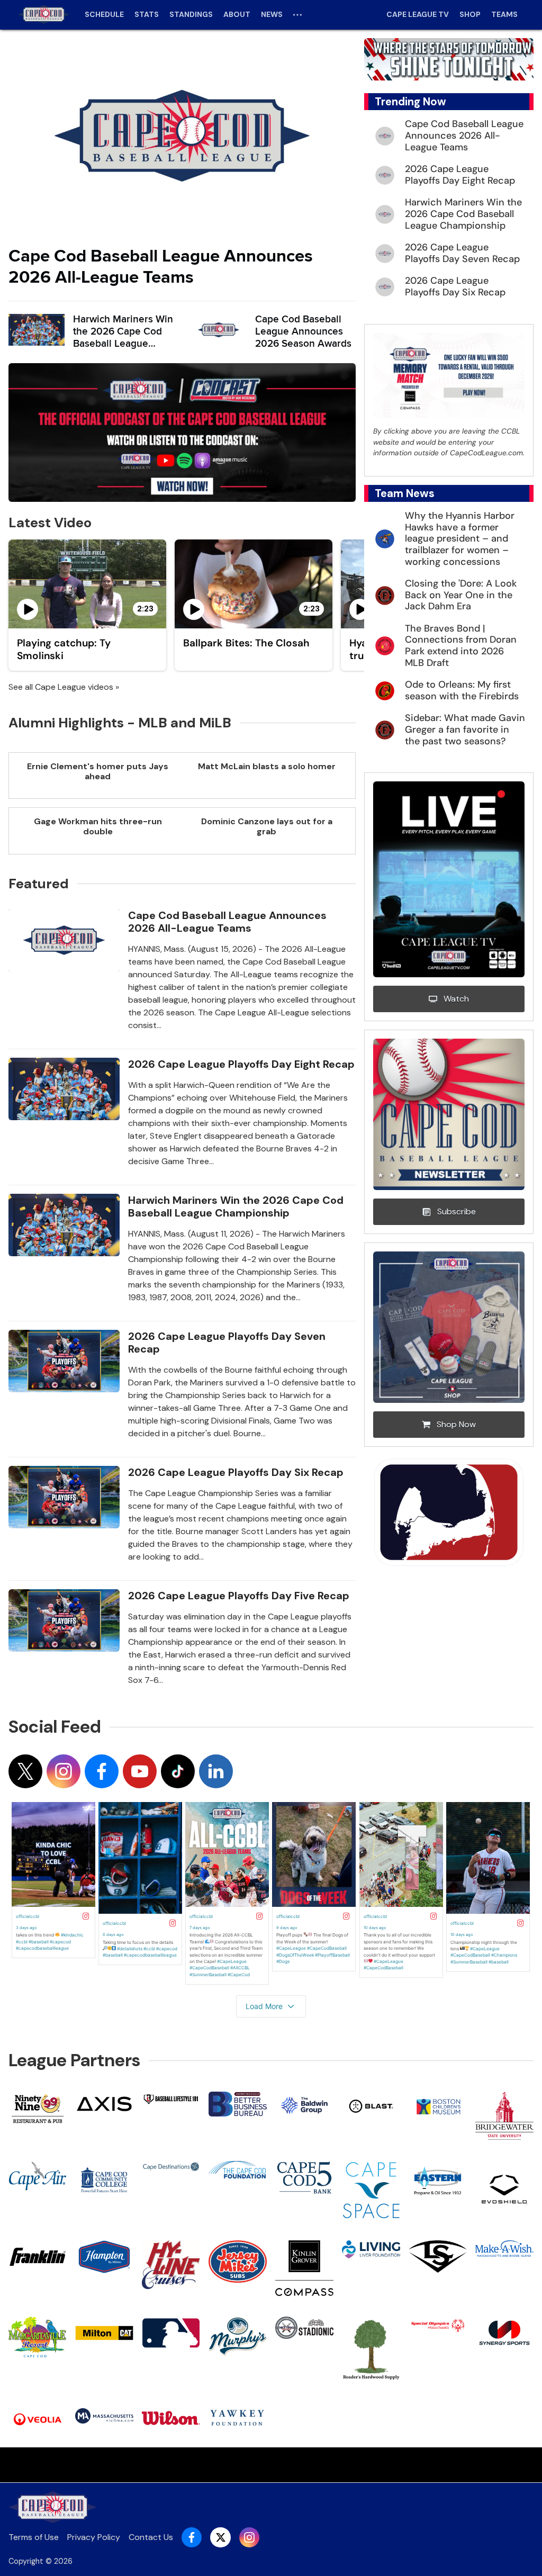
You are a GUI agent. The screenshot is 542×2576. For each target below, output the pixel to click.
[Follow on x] (25, 1771)
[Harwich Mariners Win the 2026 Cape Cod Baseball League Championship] (37, 330)
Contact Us (151, 2537)
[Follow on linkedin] (216, 1771)
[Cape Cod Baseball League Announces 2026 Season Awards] (219, 330)
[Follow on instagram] (64, 1771)
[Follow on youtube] (140, 1771)
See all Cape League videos (61, 687)
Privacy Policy (94, 2537)
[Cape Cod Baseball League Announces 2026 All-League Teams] (182, 136)
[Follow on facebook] (102, 1771)
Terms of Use (34, 2537)
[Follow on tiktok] (178, 1771)
